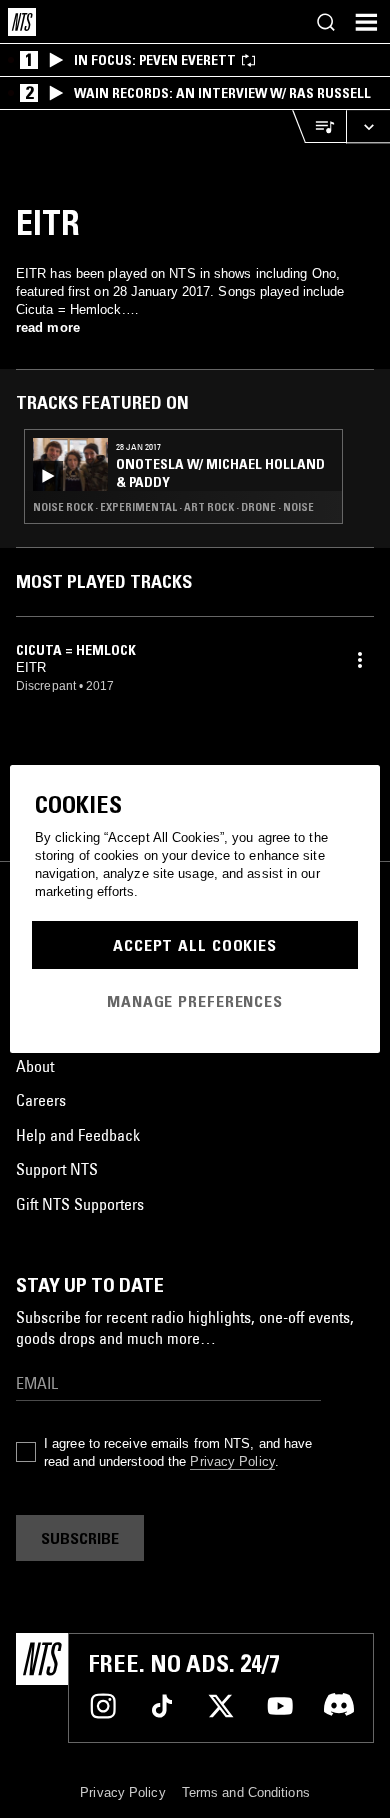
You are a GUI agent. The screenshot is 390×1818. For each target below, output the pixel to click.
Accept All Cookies (195, 945)
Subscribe (80, 1538)
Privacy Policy (232, 1461)
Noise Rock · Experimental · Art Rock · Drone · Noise (173, 507)
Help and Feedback (78, 1135)
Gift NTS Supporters (80, 1204)
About (35, 1066)
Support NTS (57, 1169)
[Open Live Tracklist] (319, 126)
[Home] (22, 22)
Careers (41, 1100)
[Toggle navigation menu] (366, 22)
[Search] (326, 22)
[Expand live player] (368, 126)
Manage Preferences (195, 1001)
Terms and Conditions (246, 1792)
